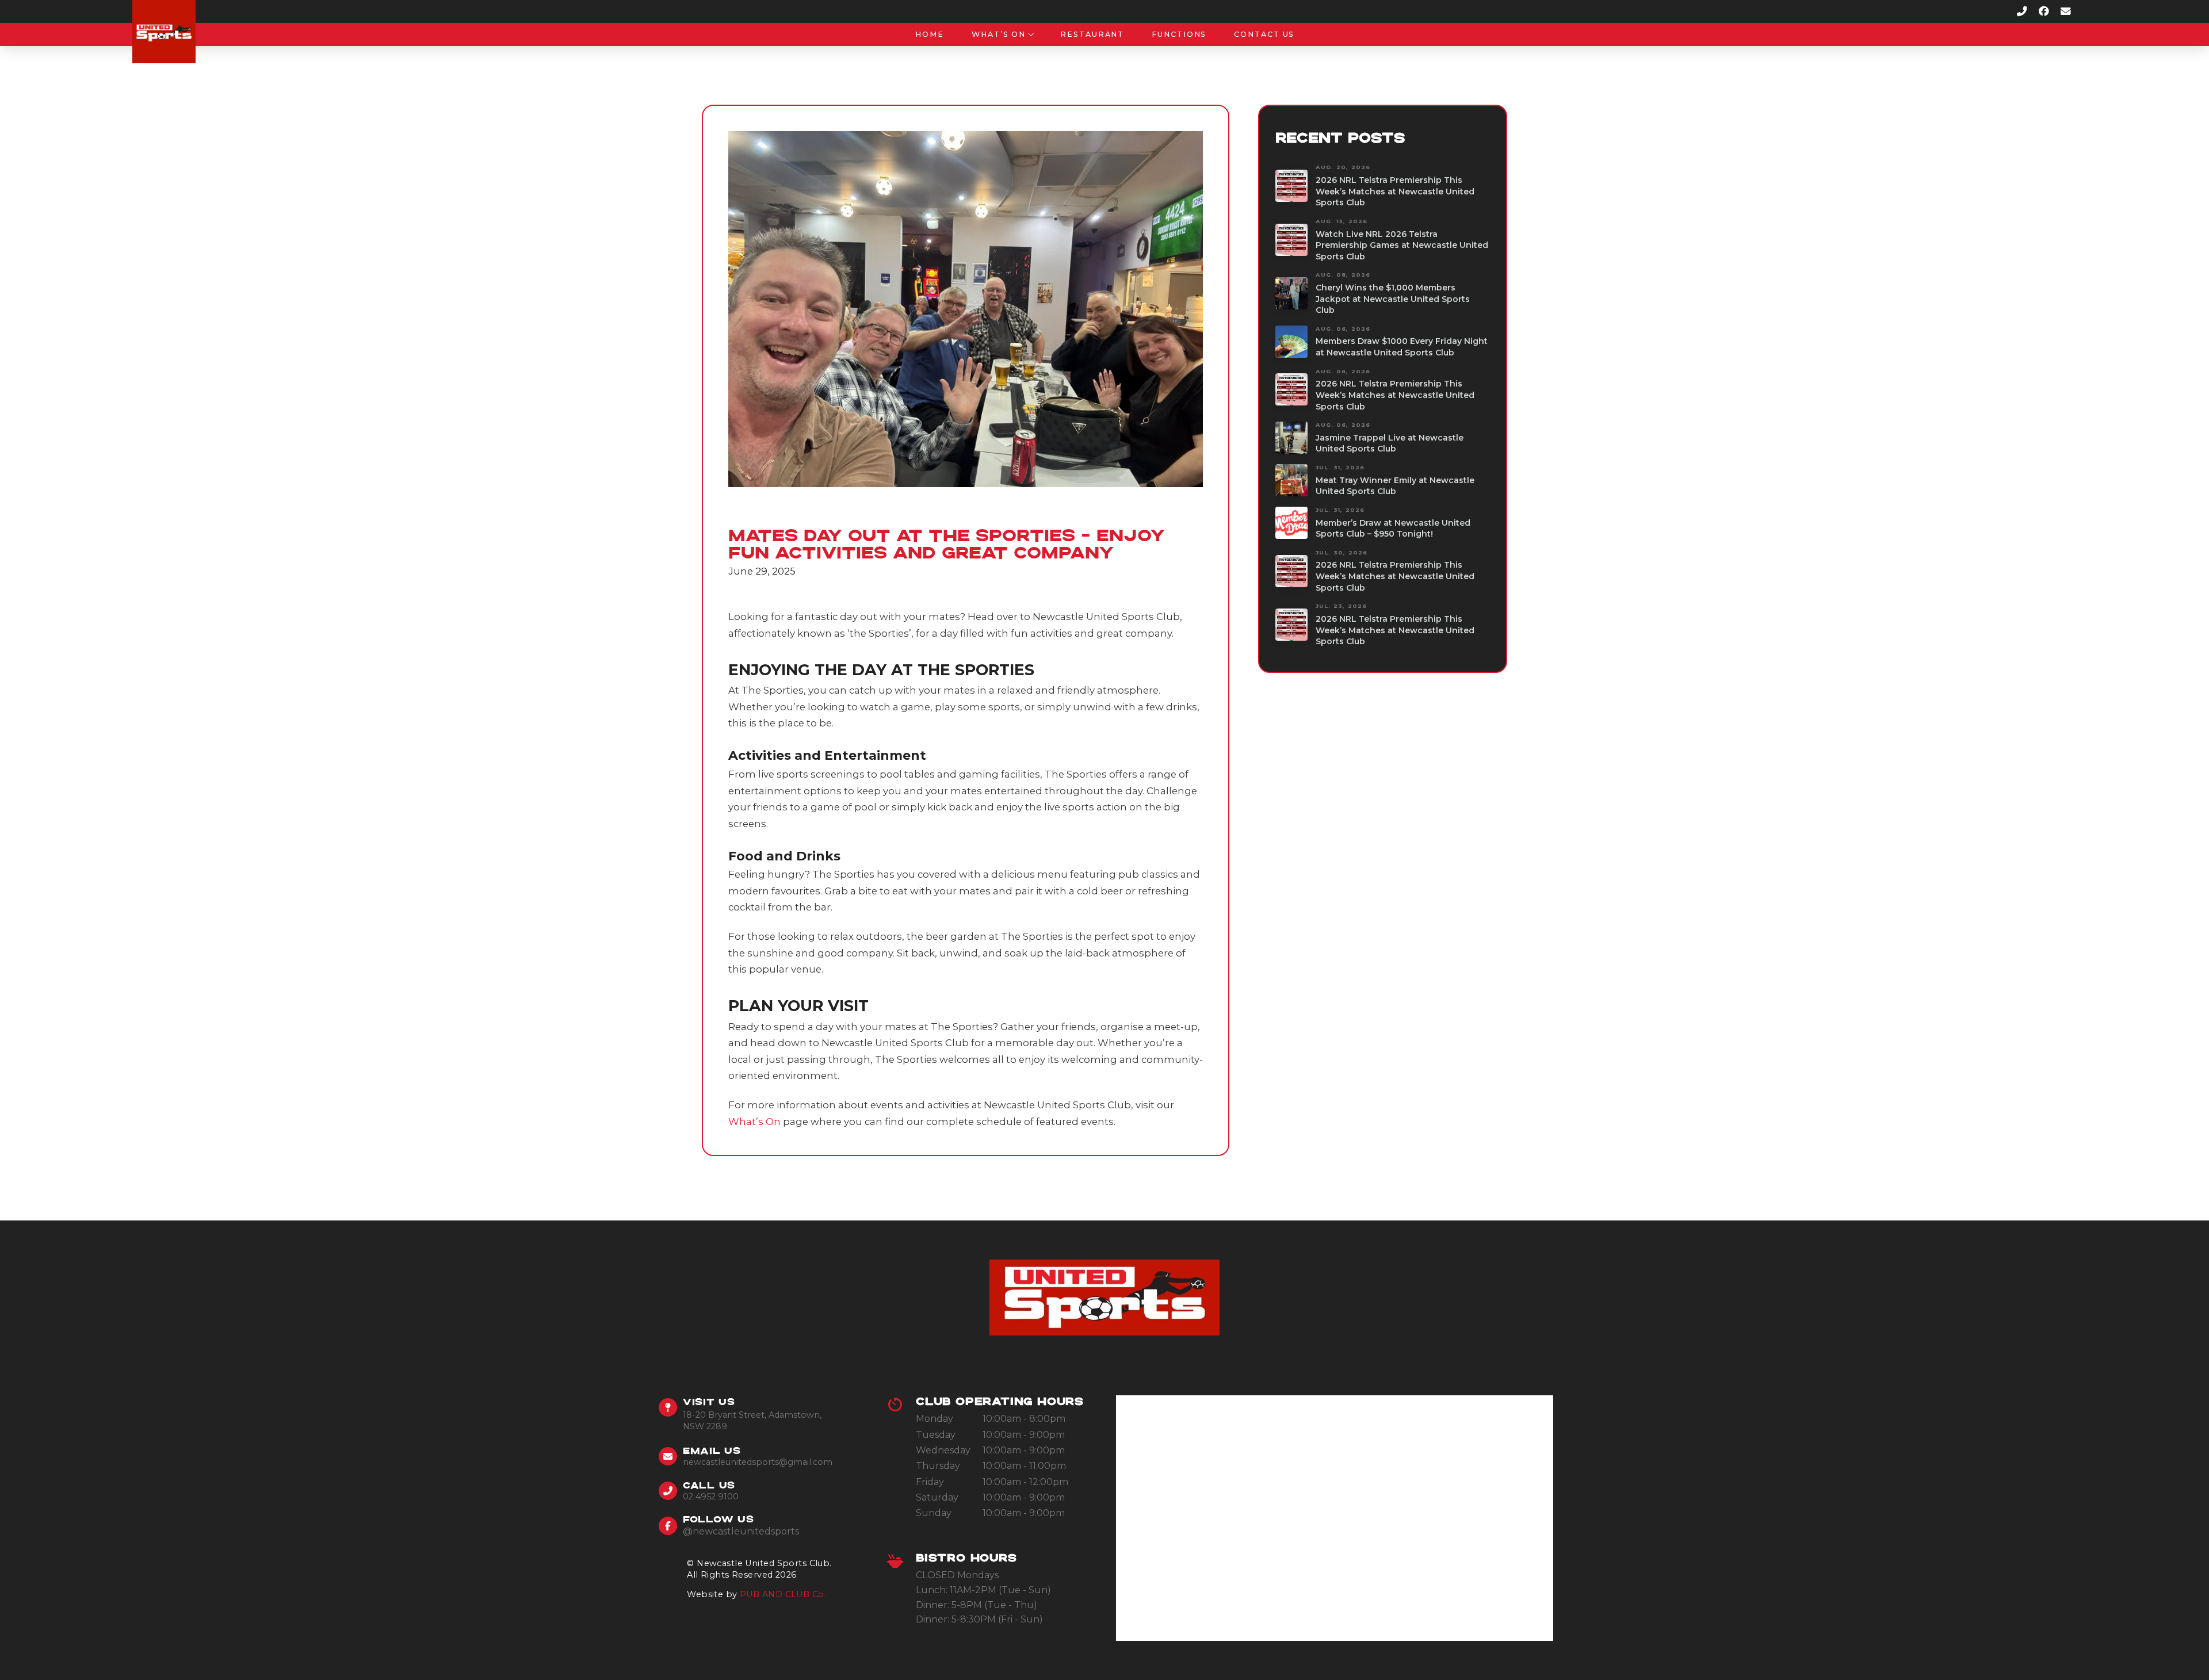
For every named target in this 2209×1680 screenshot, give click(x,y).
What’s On (754, 1122)
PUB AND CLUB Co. (783, 1594)
